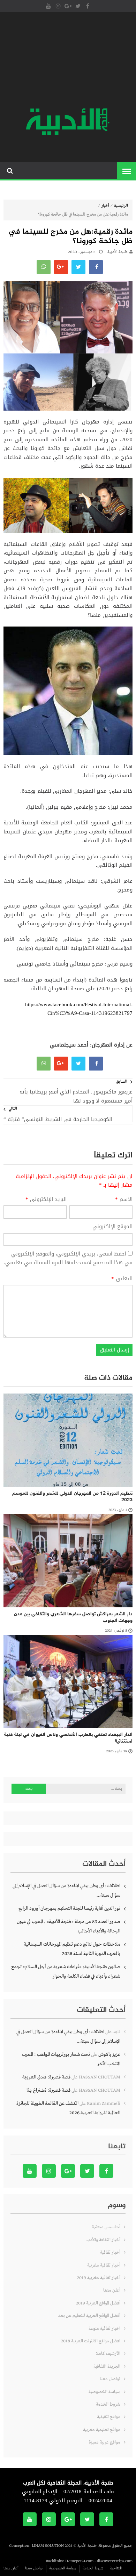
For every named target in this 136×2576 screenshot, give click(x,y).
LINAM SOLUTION (48, 2546)
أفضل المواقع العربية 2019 (98, 2303)
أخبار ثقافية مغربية (104, 2265)
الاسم (124, 1200)
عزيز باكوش (109, 2054)
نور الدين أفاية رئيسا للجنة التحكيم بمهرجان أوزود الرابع (69, 1908)
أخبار (105, 206)
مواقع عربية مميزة (105, 2442)
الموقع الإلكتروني (112, 1227)
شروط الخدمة (108, 2404)
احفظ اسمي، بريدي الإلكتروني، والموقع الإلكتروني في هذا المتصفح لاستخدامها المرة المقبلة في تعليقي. (68, 1258)
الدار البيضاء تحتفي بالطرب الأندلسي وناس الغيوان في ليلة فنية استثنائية (68, 1738)
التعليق (122, 1279)
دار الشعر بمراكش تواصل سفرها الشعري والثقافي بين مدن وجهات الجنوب (73, 1618)
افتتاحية (116, 2568)
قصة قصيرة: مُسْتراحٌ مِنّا (48, 2090)
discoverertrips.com (115, 2561)
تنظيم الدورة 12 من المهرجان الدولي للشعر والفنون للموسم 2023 (72, 1497)
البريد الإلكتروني (46, 1200)
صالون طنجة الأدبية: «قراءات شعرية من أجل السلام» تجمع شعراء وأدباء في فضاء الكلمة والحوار (66, 1972)
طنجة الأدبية (118, 252)
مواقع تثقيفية (109, 2417)
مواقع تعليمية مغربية (102, 2430)
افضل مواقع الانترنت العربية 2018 (91, 2341)
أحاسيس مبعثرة (106, 2227)
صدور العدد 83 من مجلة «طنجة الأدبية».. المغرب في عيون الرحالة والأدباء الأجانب (69, 1926)
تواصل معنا (110, 2379)
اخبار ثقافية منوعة (104, 2329)
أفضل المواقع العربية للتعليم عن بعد (89, 2316)
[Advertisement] (68, 61)
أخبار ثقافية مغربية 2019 (99, 2278)
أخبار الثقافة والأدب (103, 2240)
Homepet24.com (79, 2561)
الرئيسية (121, 206)
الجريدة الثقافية (107, 2367)
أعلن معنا (112, 2290)
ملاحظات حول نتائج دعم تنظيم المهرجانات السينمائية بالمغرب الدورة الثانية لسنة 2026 (72, 1949)
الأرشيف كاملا (108, 2354)
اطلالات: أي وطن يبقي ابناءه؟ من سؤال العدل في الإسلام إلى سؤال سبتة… (66, 1891)
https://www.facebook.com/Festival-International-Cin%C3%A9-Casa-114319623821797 (79, 1009)
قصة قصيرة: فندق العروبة (46, 2077)
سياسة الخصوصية (104, 2392)
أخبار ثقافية (110, 2252)
